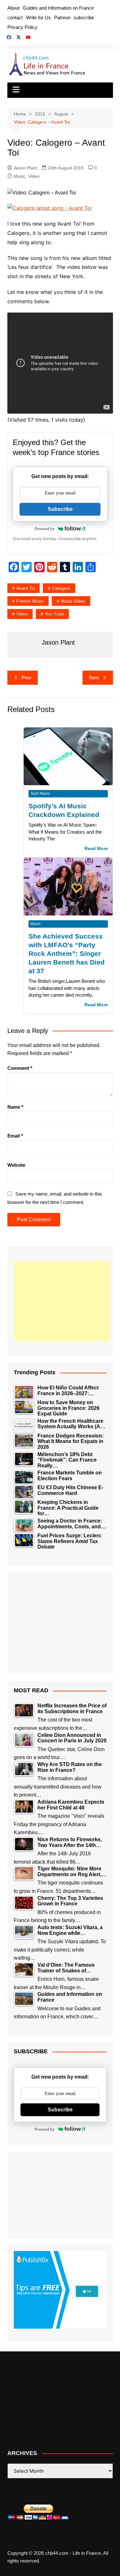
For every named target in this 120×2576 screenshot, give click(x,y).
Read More (96, 849)
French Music (30, 601)
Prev (26, 678)
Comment (20, 1068)
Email (15, 1136)
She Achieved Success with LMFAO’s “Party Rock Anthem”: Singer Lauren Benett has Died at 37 (67, 953)
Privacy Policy (22, 27)
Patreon (62, 17)
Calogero (61, 588)
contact (15, 17)
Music (19, 176)
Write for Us (38, 17)
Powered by (45, 529)
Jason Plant (25, 168)
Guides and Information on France (58, 8)
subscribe (84, 17)
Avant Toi (26, 588)
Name (15, 1107)
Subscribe (60, 509)
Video (34, 176)
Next (94, 678)
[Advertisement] (62, 1301)
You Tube (54, 614)
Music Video (73, 601)
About (13, 8)
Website (16, 1165)
